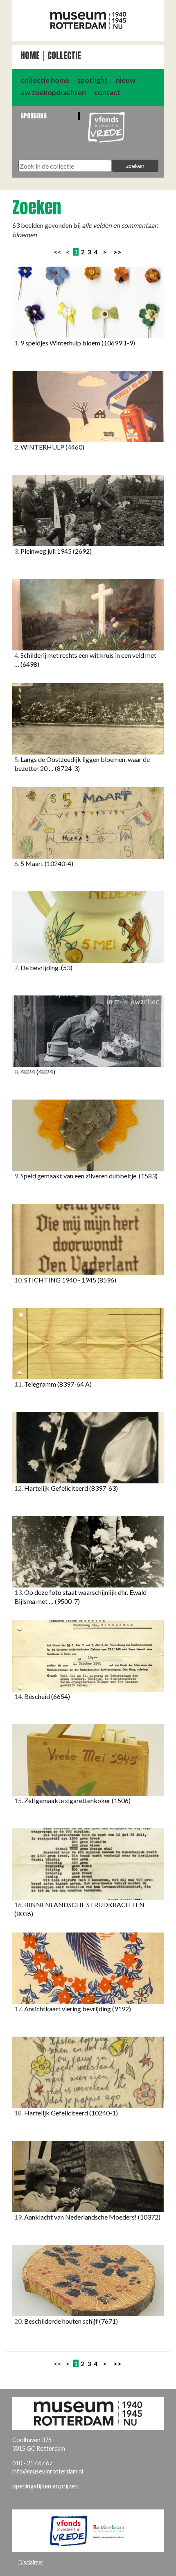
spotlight (93, 80)
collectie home (45, 80)
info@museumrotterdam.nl (48, 2471)
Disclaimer (31, 2562)
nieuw (126, 80)
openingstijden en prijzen (45, 2486)
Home (30, 56)
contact (107, 92)
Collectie (64, 56)
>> (117, 252)
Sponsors (34, 116)
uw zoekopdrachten (53, 92)
